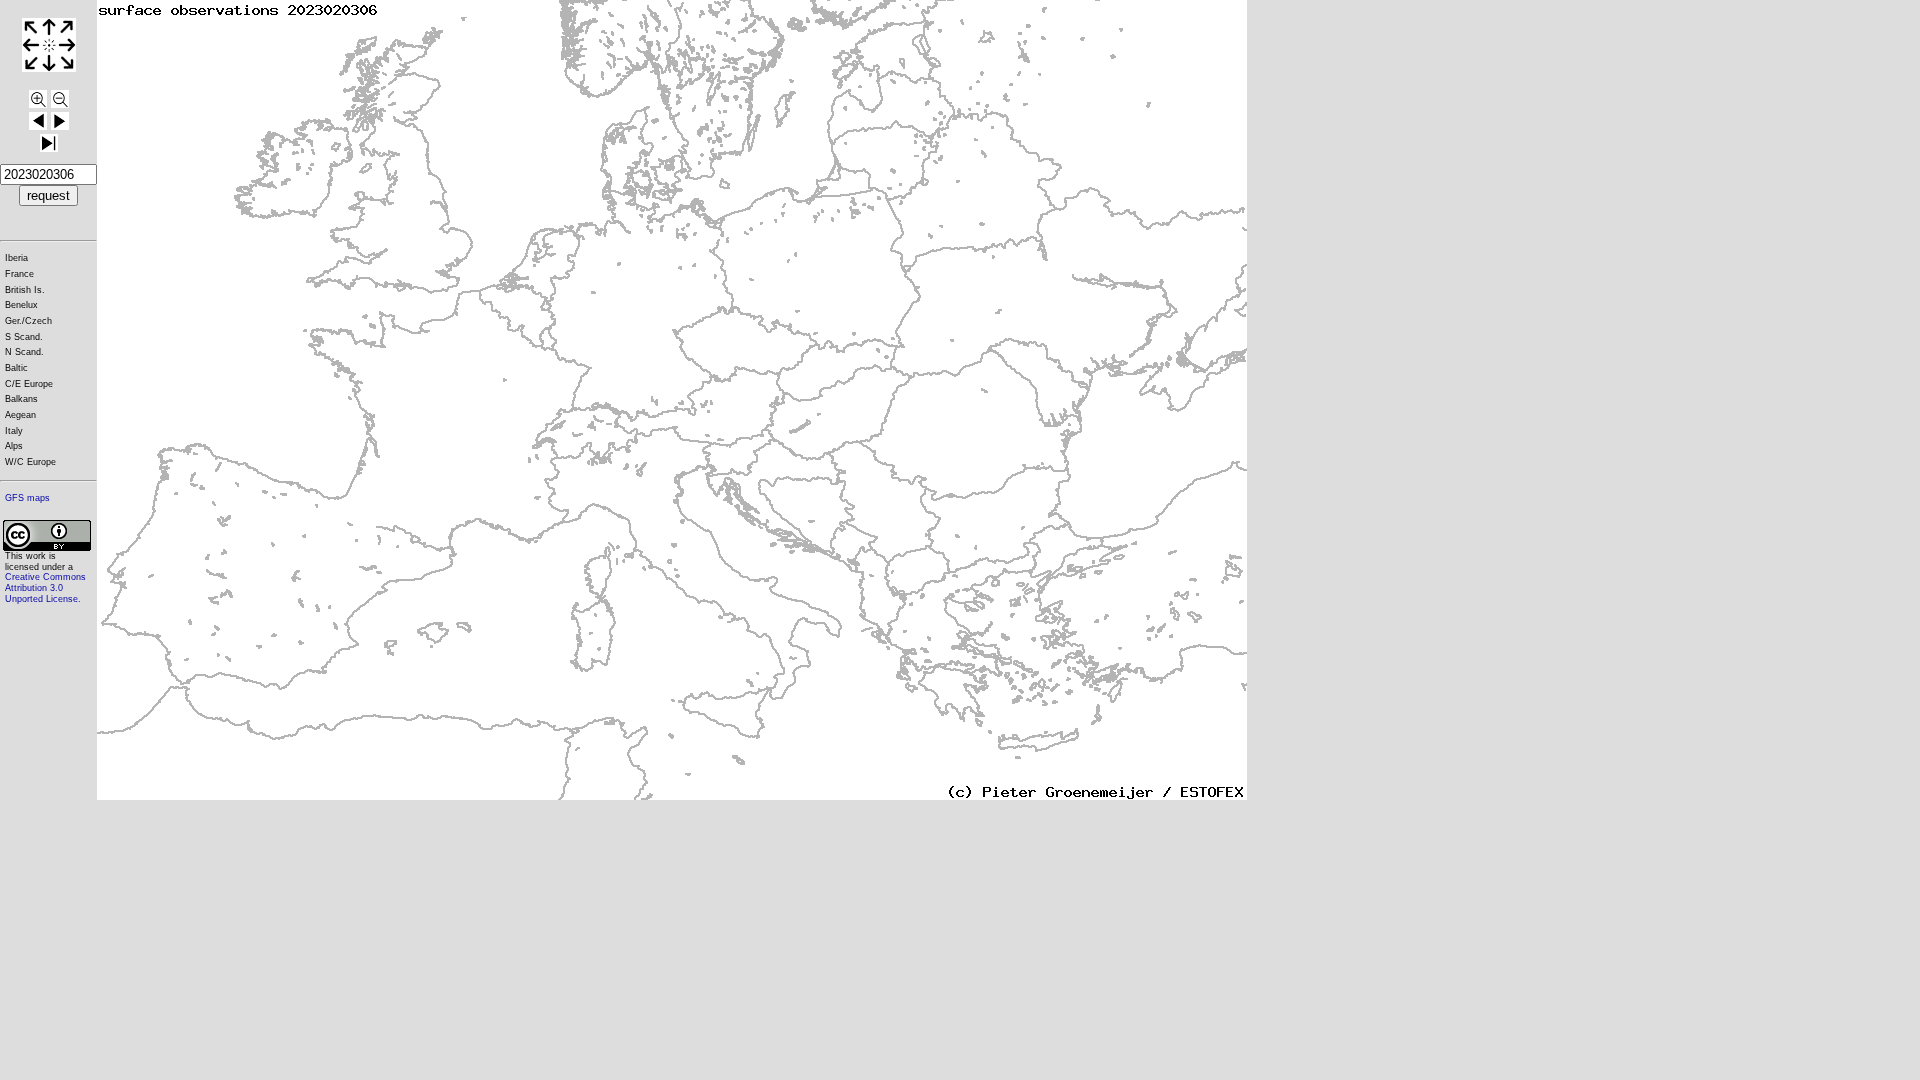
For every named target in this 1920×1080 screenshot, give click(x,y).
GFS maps (27, 498)
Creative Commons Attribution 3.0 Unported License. (45, 587)
